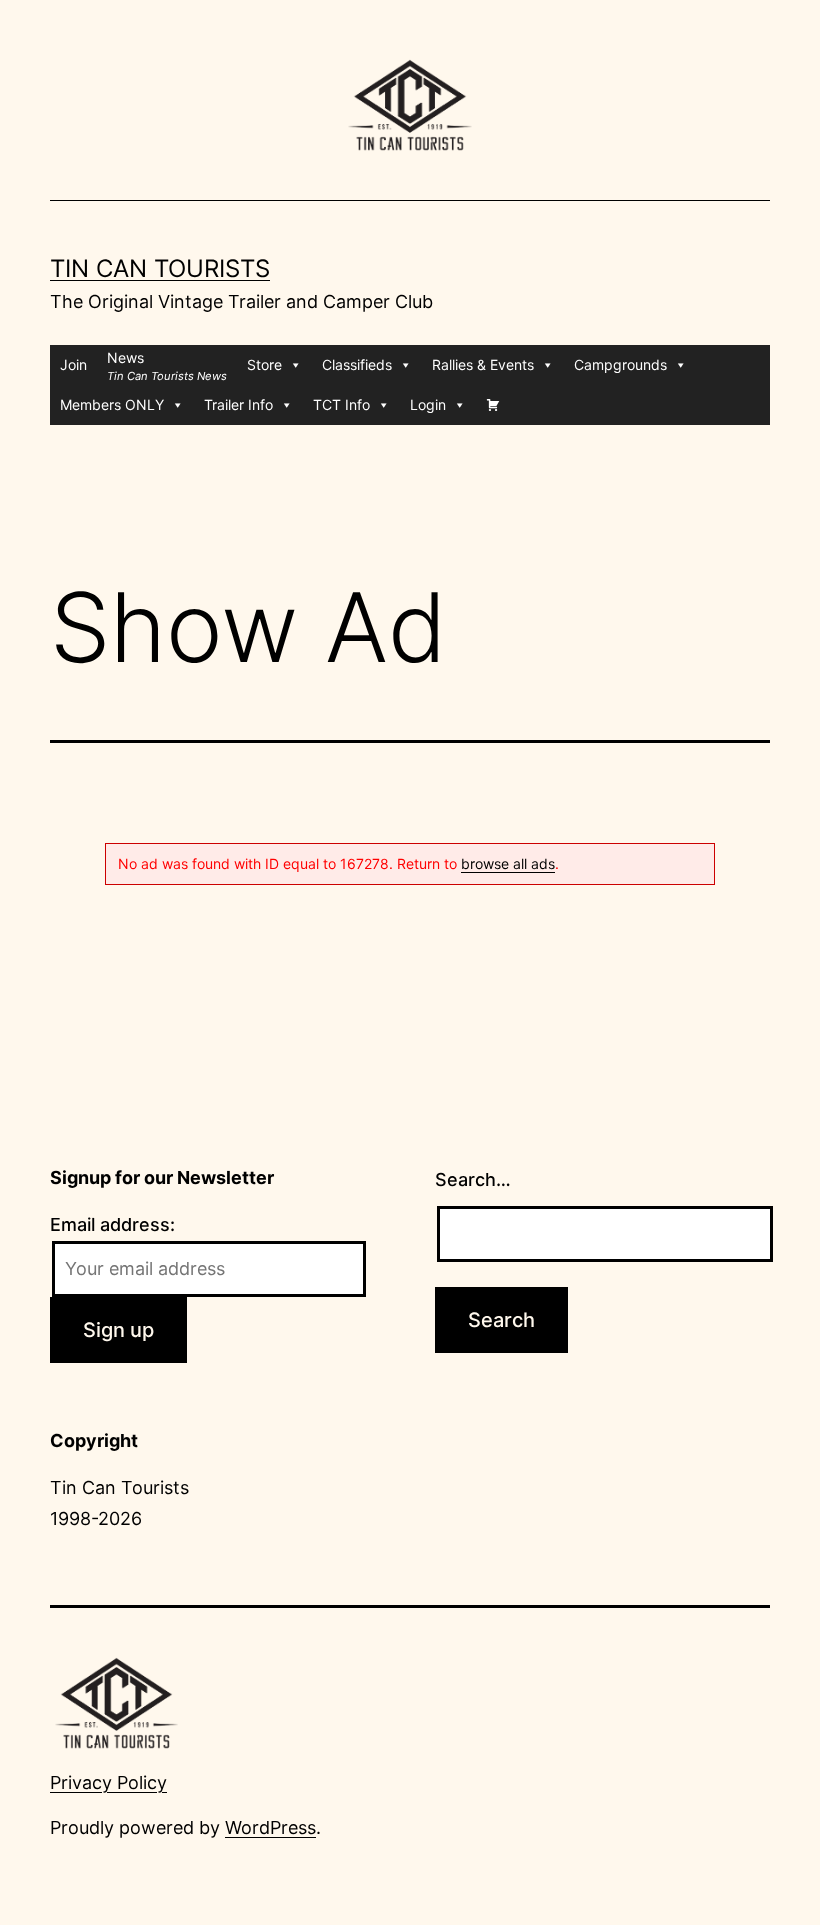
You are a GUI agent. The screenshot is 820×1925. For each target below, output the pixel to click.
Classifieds (357, 364)
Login (428, 404)
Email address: (112, 1224)
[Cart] (493, 405)
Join (73, 364)
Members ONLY (112, 404)
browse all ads (508, 863)
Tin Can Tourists (160, 268)
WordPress (270, 1827)
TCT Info (341, 404)
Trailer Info (238, 404)
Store (264, 364)
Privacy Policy (108, 1782)
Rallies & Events (483, 364)
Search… (473, 1179)
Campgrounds (620, 364)
